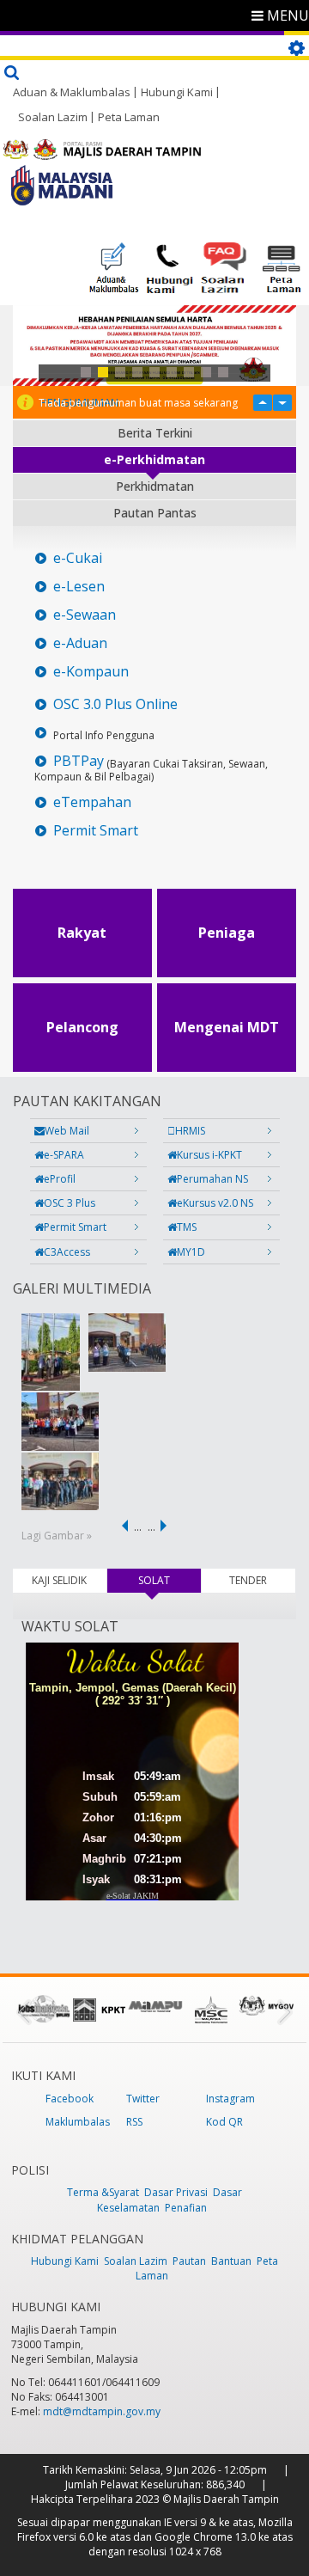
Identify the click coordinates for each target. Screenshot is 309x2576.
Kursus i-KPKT (209, 1155)
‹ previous (122, 1526)
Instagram (230, 2099)
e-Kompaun (91, 672)
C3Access (67, 1252)
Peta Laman (129, 117)
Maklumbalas (78, 2122)
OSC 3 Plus (70, 1203)
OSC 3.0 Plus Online (115, 704)
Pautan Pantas (155, 513)
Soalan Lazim (53, 117)
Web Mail (67, 1131)
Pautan (189, 2261)
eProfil (60, 1179)
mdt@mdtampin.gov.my (102, 2411)
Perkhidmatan (155, 486)
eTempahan (92, 802)
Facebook (70, 2099)
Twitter (143, 2099)
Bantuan (231, 2261)
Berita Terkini (155, 433)
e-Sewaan (85, 615)
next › (167, 1526)
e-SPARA (64, 1155)
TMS (187, 1227)
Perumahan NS (212, 1179)
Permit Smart (96, 831)
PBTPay (79, 761)
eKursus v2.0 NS (215, 1203)
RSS (134, 2122)
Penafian (186, 2208)
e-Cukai (78, 558)
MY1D (191, 1252)
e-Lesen (79, 587)
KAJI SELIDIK (59, 1580)
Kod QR (224, 2122)
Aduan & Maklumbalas (72, 92)
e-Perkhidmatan (154, 459)
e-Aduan (80, 643)
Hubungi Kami (177, 92)
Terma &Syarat (103, 2192)
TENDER (248, 1580)
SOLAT (170, 1580)
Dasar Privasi (176, 2192)
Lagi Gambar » (57, 1536)
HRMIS (190, 1131)
